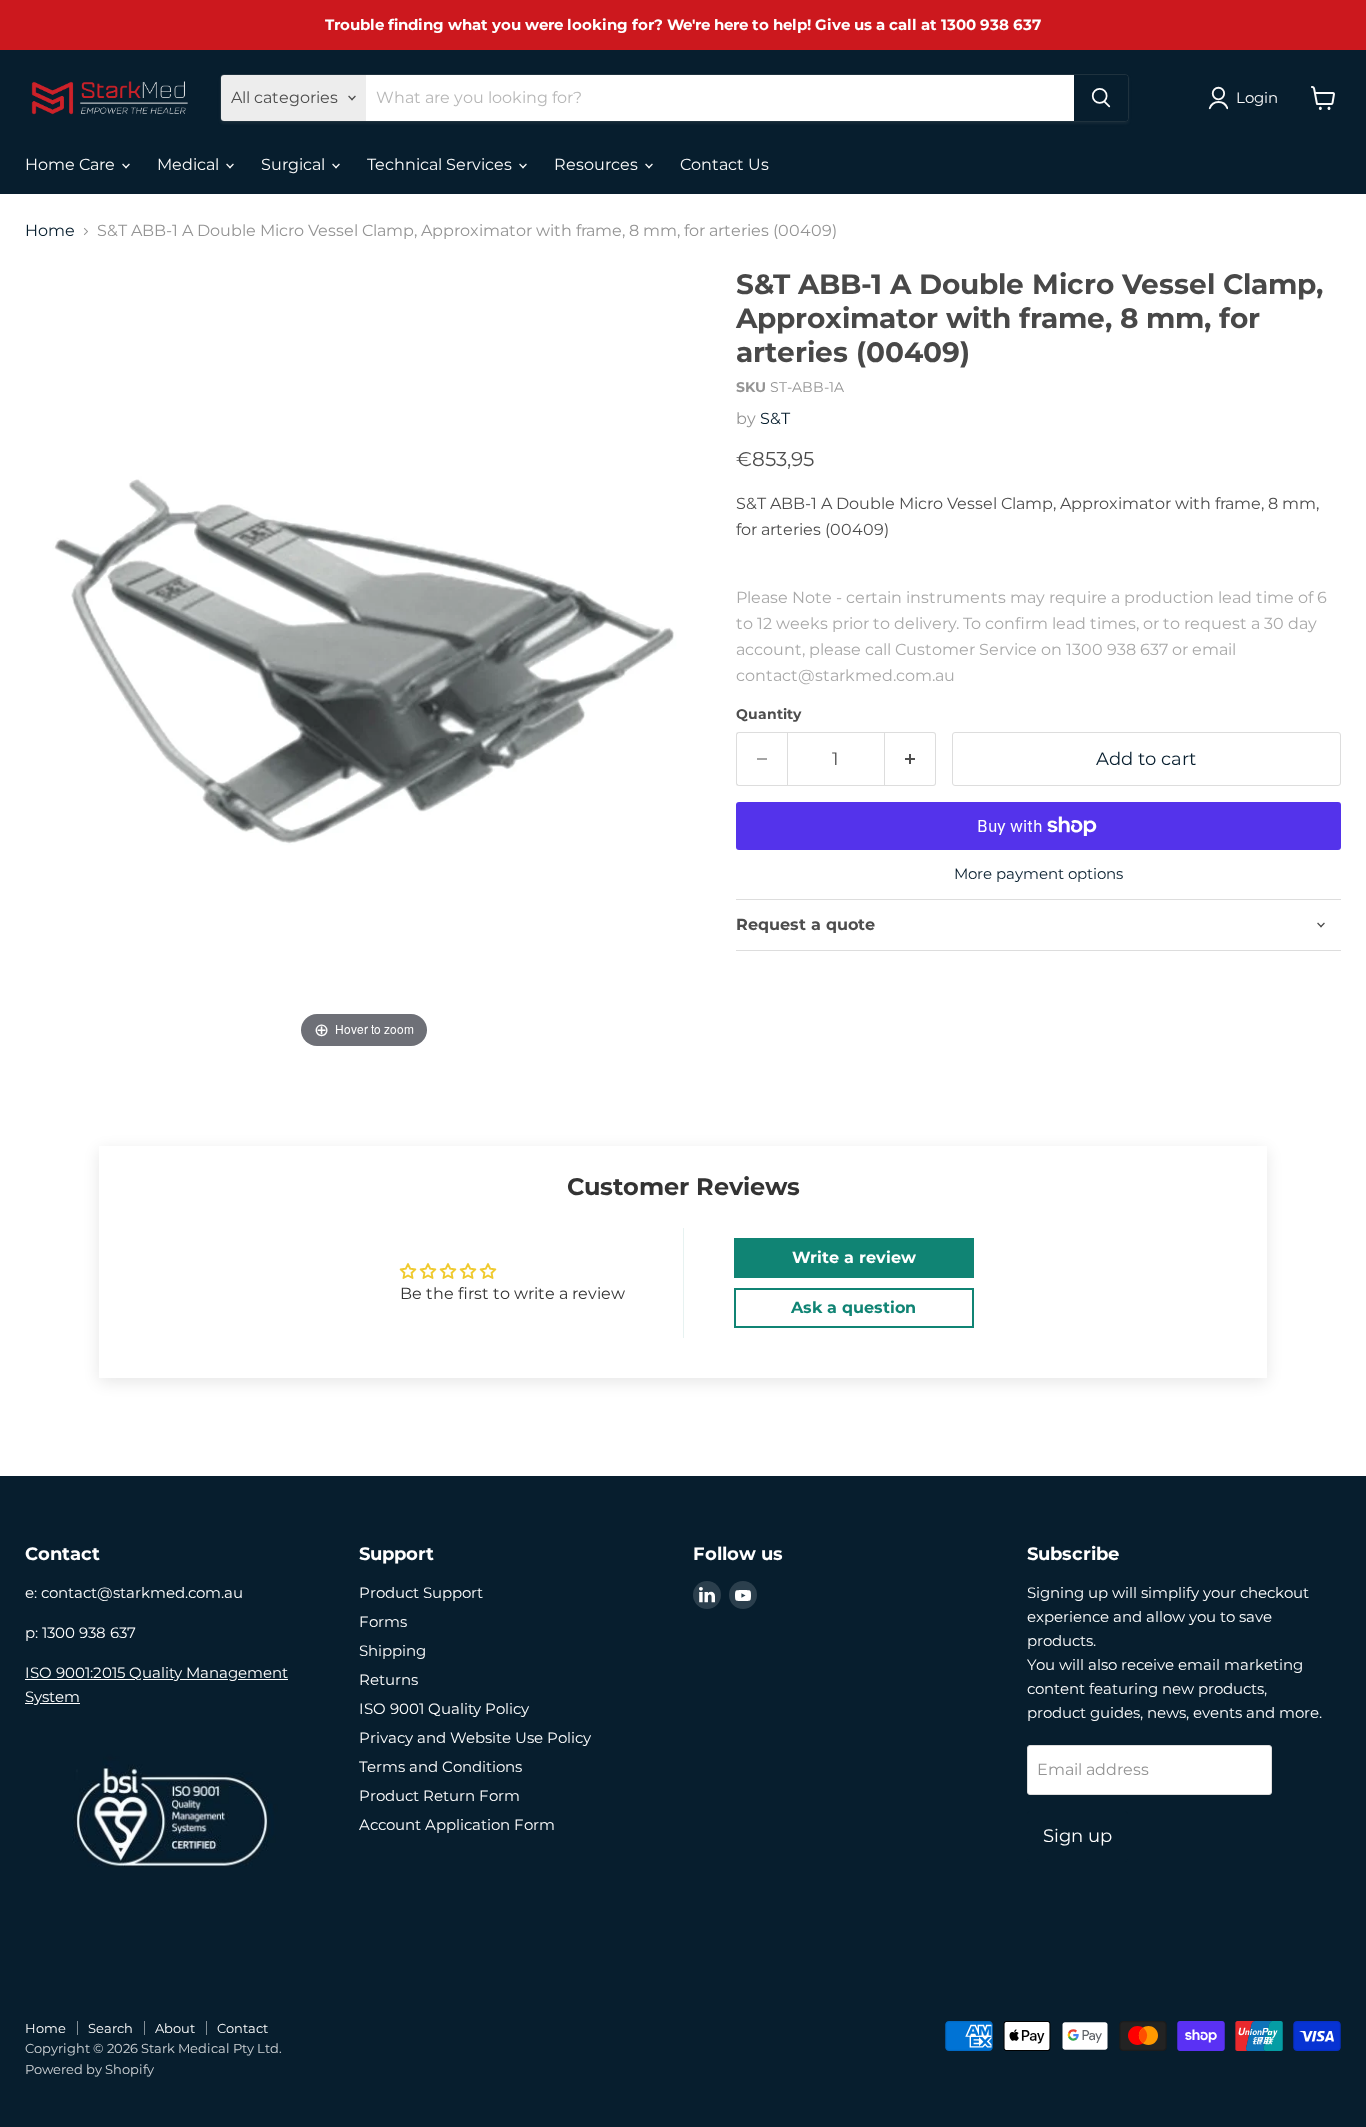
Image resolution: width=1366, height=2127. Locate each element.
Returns (388, 1679)
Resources (598, 164)
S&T (775, 418)
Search (110, 2028)
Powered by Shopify (89, 2069)
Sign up (1077, 1836)
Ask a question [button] (853, 1307)
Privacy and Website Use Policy (475, 1737)
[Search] (1101, 98)
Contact (242, 2028)
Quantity (768, 714)
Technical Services (441, 164)
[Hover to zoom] (364, 660)
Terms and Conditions (440, 1766)
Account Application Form (457, 1824)
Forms (383, 1621)
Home (50, 231)
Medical (190, 164)
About (175, 2028)
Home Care (72, 164)
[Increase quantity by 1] (910, 759)
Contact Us (724, 164)
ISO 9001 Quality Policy (444, 1708)
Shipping (392, 1650)
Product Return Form (439, 1795)
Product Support (421, 1592)
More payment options (1038, 873)
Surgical (295, 164)
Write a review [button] (854, 1257)
